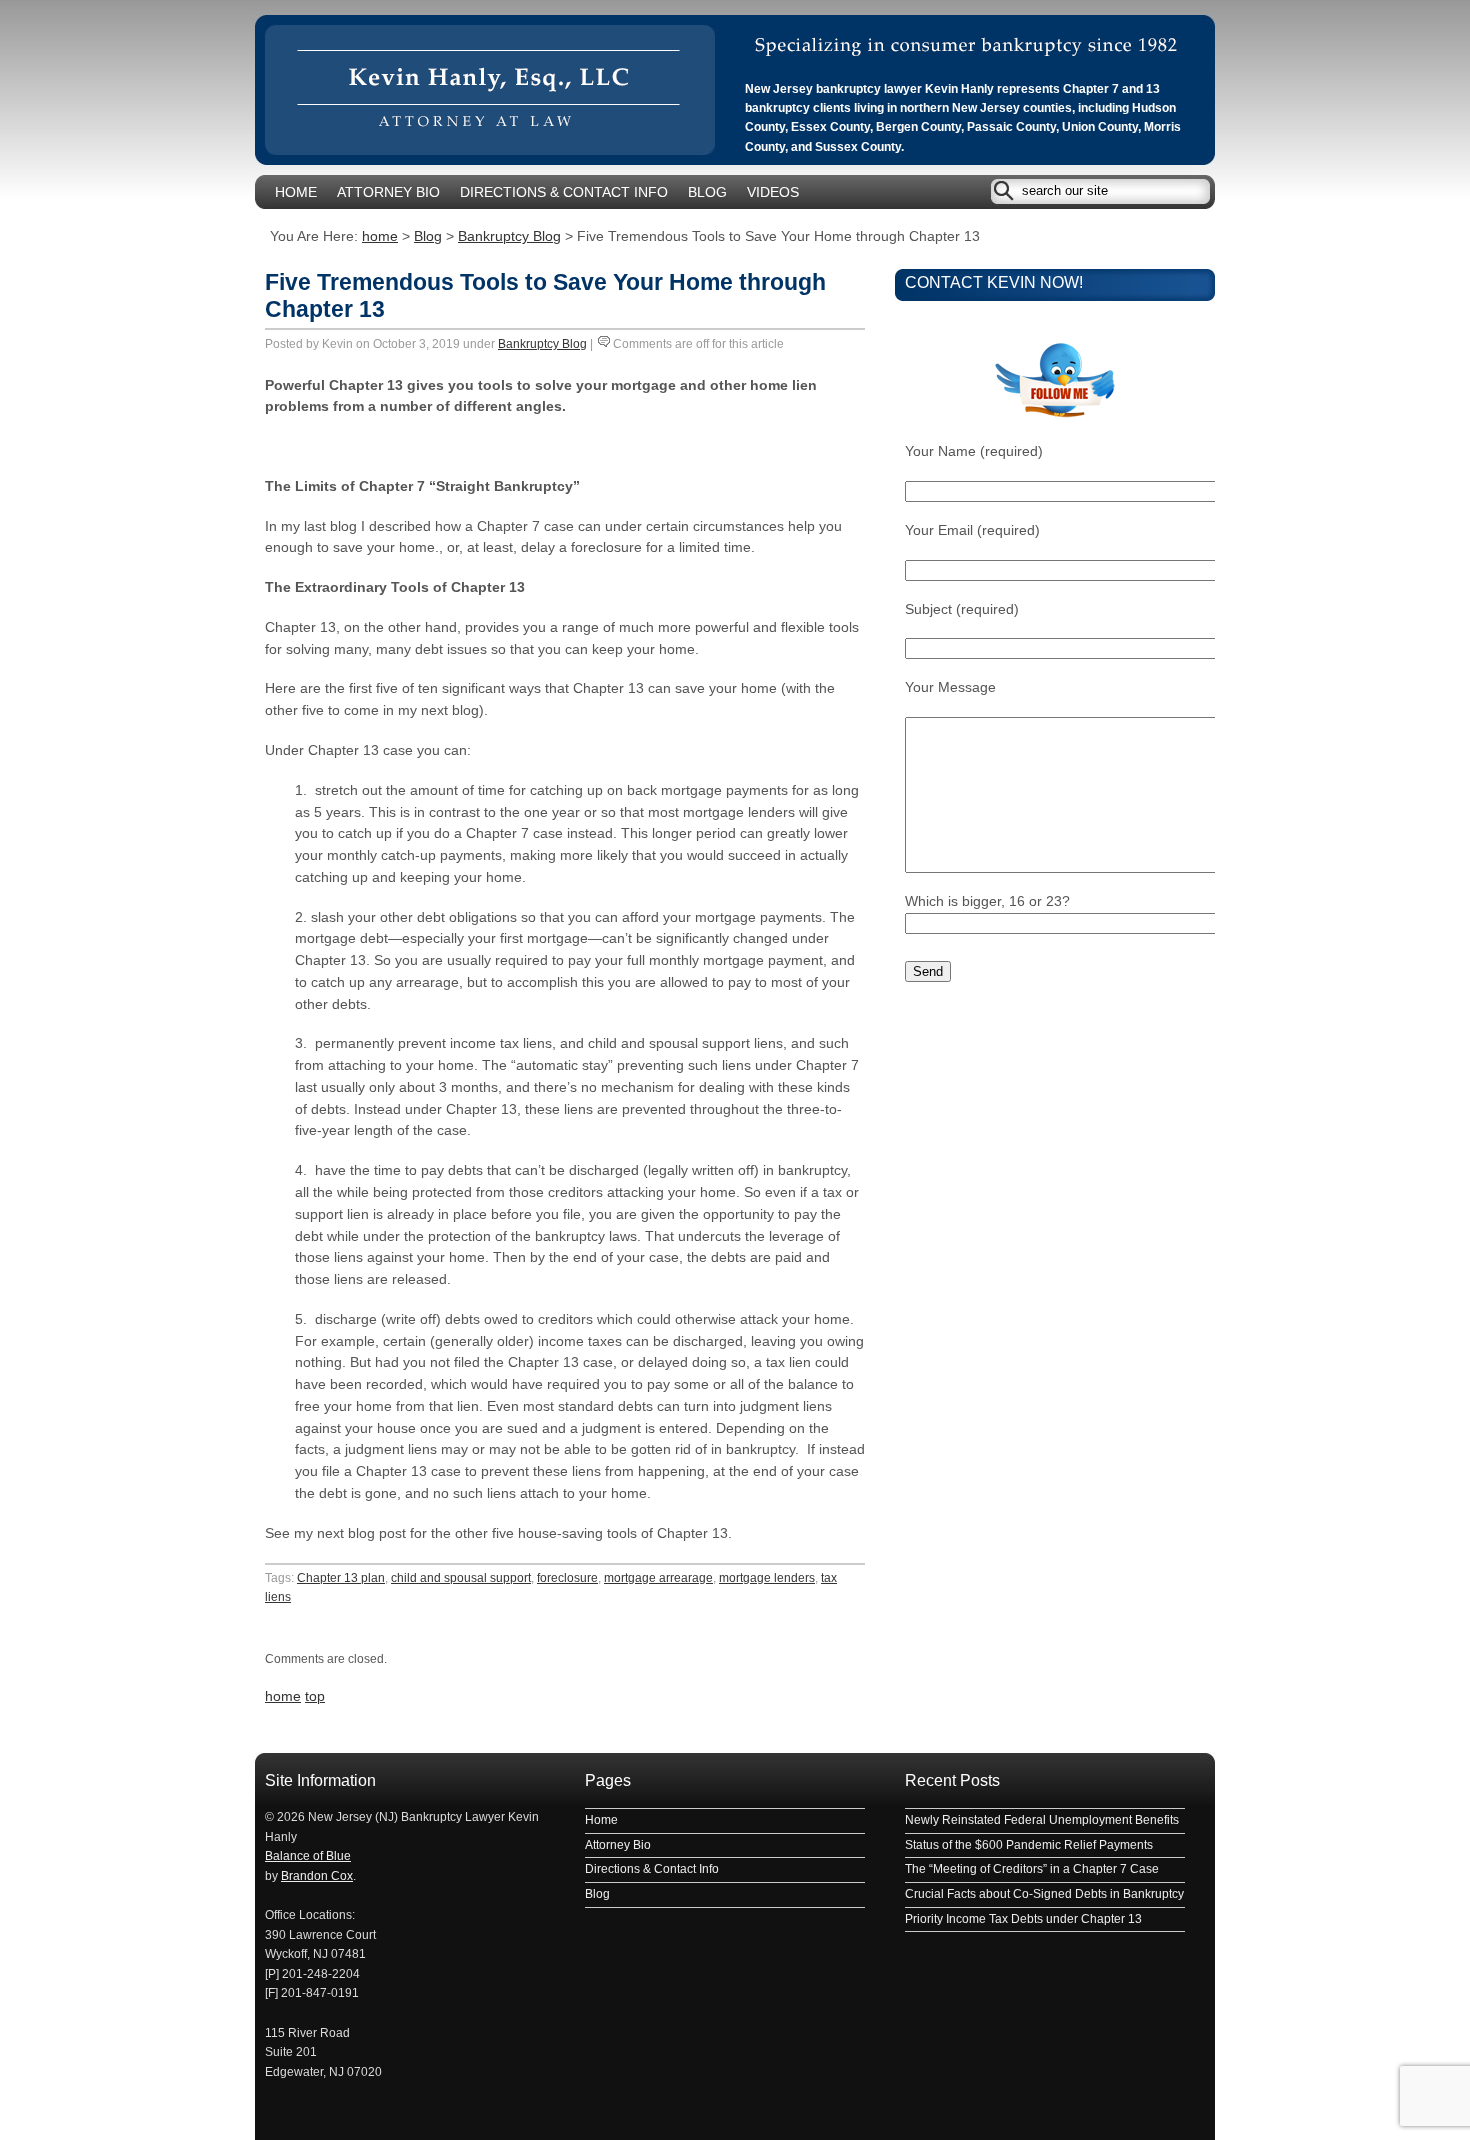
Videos (773, 192)
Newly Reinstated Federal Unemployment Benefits (1042, 1820)
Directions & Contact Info (564, 192)
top (315, 1696)
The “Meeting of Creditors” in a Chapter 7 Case (1032, 1869)
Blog (707, 192)
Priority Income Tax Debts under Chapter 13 (1023, 1919)
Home (296, 192)
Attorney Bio (388, 192)
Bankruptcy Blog (509, 236)
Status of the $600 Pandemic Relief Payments (1029, 1845)
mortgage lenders (767, 1578)
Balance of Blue (308, 1856)
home (380, 236)
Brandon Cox (317, 1876)
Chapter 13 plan (341, 1578)
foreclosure (567, 1578)
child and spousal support (461, 1578)
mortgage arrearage (658, 1578)
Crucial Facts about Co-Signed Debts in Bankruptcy (1044, 1894)
